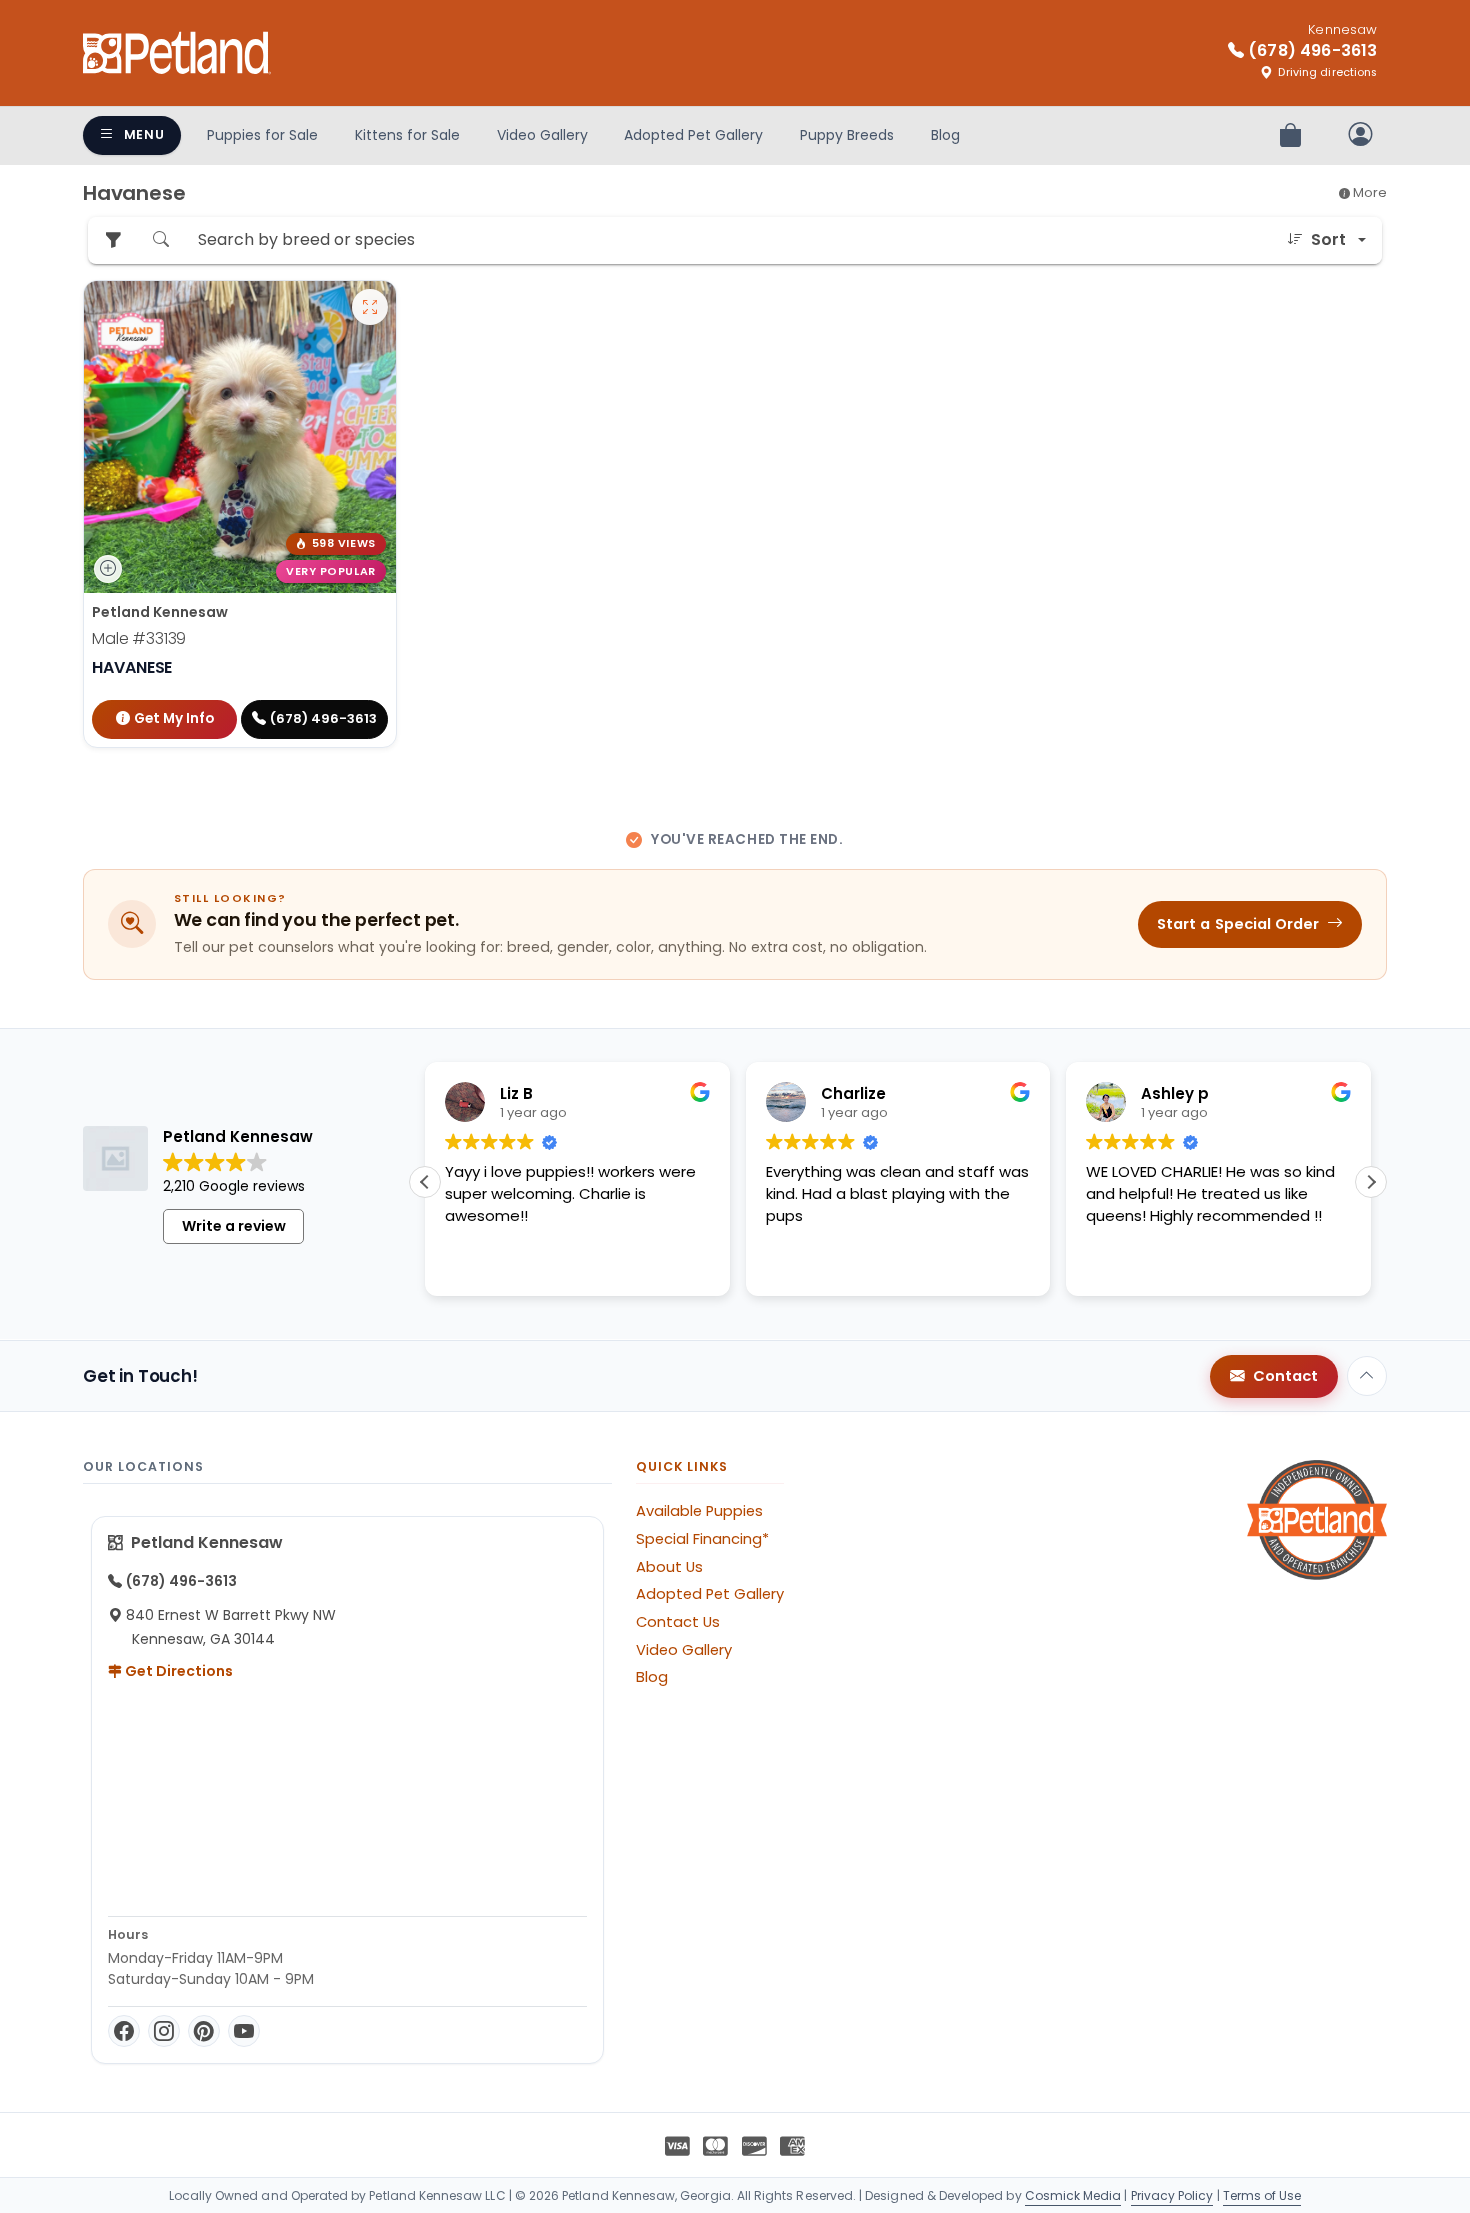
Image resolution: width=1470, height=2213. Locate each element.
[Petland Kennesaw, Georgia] (177, 53)
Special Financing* (702, 1539)
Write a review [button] (234, 1226)
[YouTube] (244, 2031)
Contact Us (678, 1622)
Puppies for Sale (262, 135)
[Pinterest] (204, 2031)
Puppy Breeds (847, 135)
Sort (1328, 239)
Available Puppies (699, 1511)
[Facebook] (124, 2031)
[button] (1371, 1182)
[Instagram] (164, 2031)
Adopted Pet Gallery (693, 135)
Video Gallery (542, 135)
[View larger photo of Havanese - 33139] (370, 307)
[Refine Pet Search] (113, 240)
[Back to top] (1367, 1376)
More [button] (1368, 192)
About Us (669, 1567)
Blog (945, 135)
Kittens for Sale (407, 135)
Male (139, 638)
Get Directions (177, 1671)
